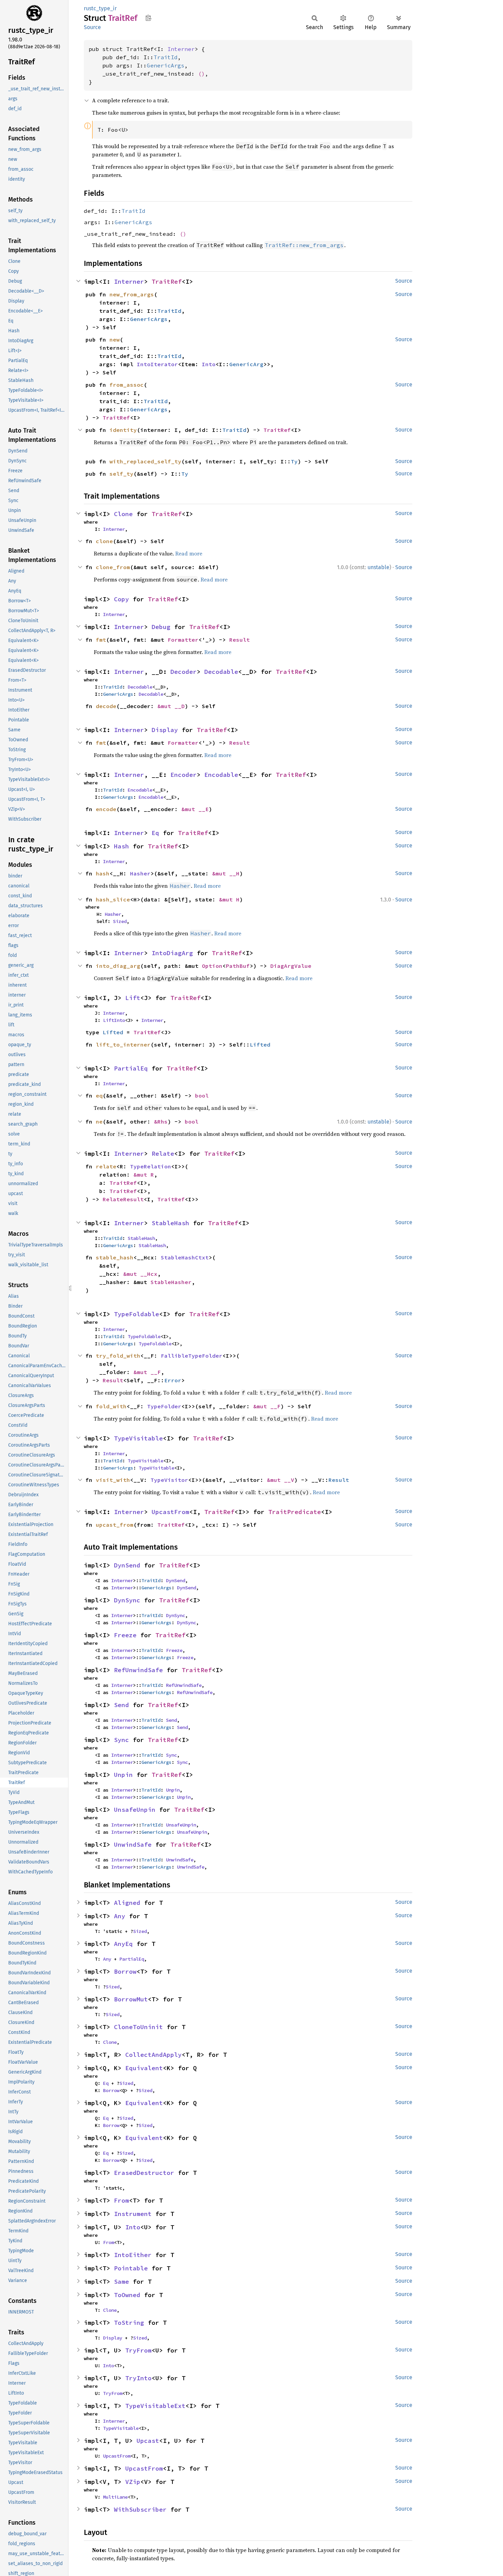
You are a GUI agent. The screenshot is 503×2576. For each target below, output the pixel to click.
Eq (155, 833)
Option (212, 966)
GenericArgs (166, 65)
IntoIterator (157, 364)
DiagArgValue (291, 966)
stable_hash (115, 1257)
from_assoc (127, 385)
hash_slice (113, 899)
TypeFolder (164, 1406)
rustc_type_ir (100, 8)
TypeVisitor (169, 1480)
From (121, 2200)
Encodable (221, 775)
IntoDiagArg (172, 953)
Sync (121, 1740)
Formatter (183, 640)
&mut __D (171, 706)
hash (103, 873)
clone (104, 541)
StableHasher (171, 1282)
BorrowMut (131, 1999)
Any (120, 1916)
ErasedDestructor (144, 2173)
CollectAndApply (153, 2055)
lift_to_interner (123, 1045)
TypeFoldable (137, 1314)
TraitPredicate (295, 1512)
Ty (294, 461)
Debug (161, 627)
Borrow (125, 1971)
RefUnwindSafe (138, 1670)
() (202, 74)
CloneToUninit (138, 2027)
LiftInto (114, 1020)
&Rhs (161, 1122)
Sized (120, 921)
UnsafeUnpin (135, 1810)
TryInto (138, 2378)
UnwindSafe (133, 1844)
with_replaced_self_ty (145, 461)
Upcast (148, 2441)
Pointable (131, 2268)
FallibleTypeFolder (192, 1356)
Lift (133, 998)
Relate (163, 1154)
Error (173, 1380)
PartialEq (131, 1068)
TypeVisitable (138, 1438)
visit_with (113, 1480)
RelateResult (123, 1199)
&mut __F (147, 1372)
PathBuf (238, 966)
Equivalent (144, 2068)
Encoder (184, 775)
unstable (378, 567)
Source (92, 27)
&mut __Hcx (140, 1274)
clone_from (113, 567)
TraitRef (167, 281)
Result (240, 640)
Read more (189, 553)
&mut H (229, 899)
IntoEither (133, 2255)
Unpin (123, 1775)
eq (99, 1095)
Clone (123, 514)
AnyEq (123, 1944)
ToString (129, 2323)
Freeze (125, 1635)
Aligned (127, 1903)
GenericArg (246, 364)
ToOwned (127, 2295)
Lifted (113, 1032)
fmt (101, 640)
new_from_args (132, 294)
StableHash (170, 1223)
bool (202, 1095)
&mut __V (281, 1480)
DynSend (127, 1565)
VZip (133, 2482)
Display (165, 730)
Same (121, 2282)
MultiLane (115, 2497)
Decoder (184, 672)
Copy (121, 599)
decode (106, 706)
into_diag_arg (118, 966)
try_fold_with (118, 1356)
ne (99, 1122)
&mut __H (226, 873)
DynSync (127, 1600)
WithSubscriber (140, 2509)
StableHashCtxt (185, 1257)
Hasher (140, 873)
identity (123, 430)
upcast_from (115, 1525)
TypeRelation (151, 1166)
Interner (181, 49)
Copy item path (148, 18)
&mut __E (195, 809)
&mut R (144, 1175)
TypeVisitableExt (155, 2406)
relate (106, 1166)
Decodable (221, 672)
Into (209, 364)
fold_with (111, 1406)
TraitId (166, 57)
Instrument (133, 2214)
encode (106, 809)
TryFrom (138, 2350)
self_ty (121, 474)
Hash (121, 846)
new (115, 339)
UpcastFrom (170, 1512)
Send (121, 1705)
